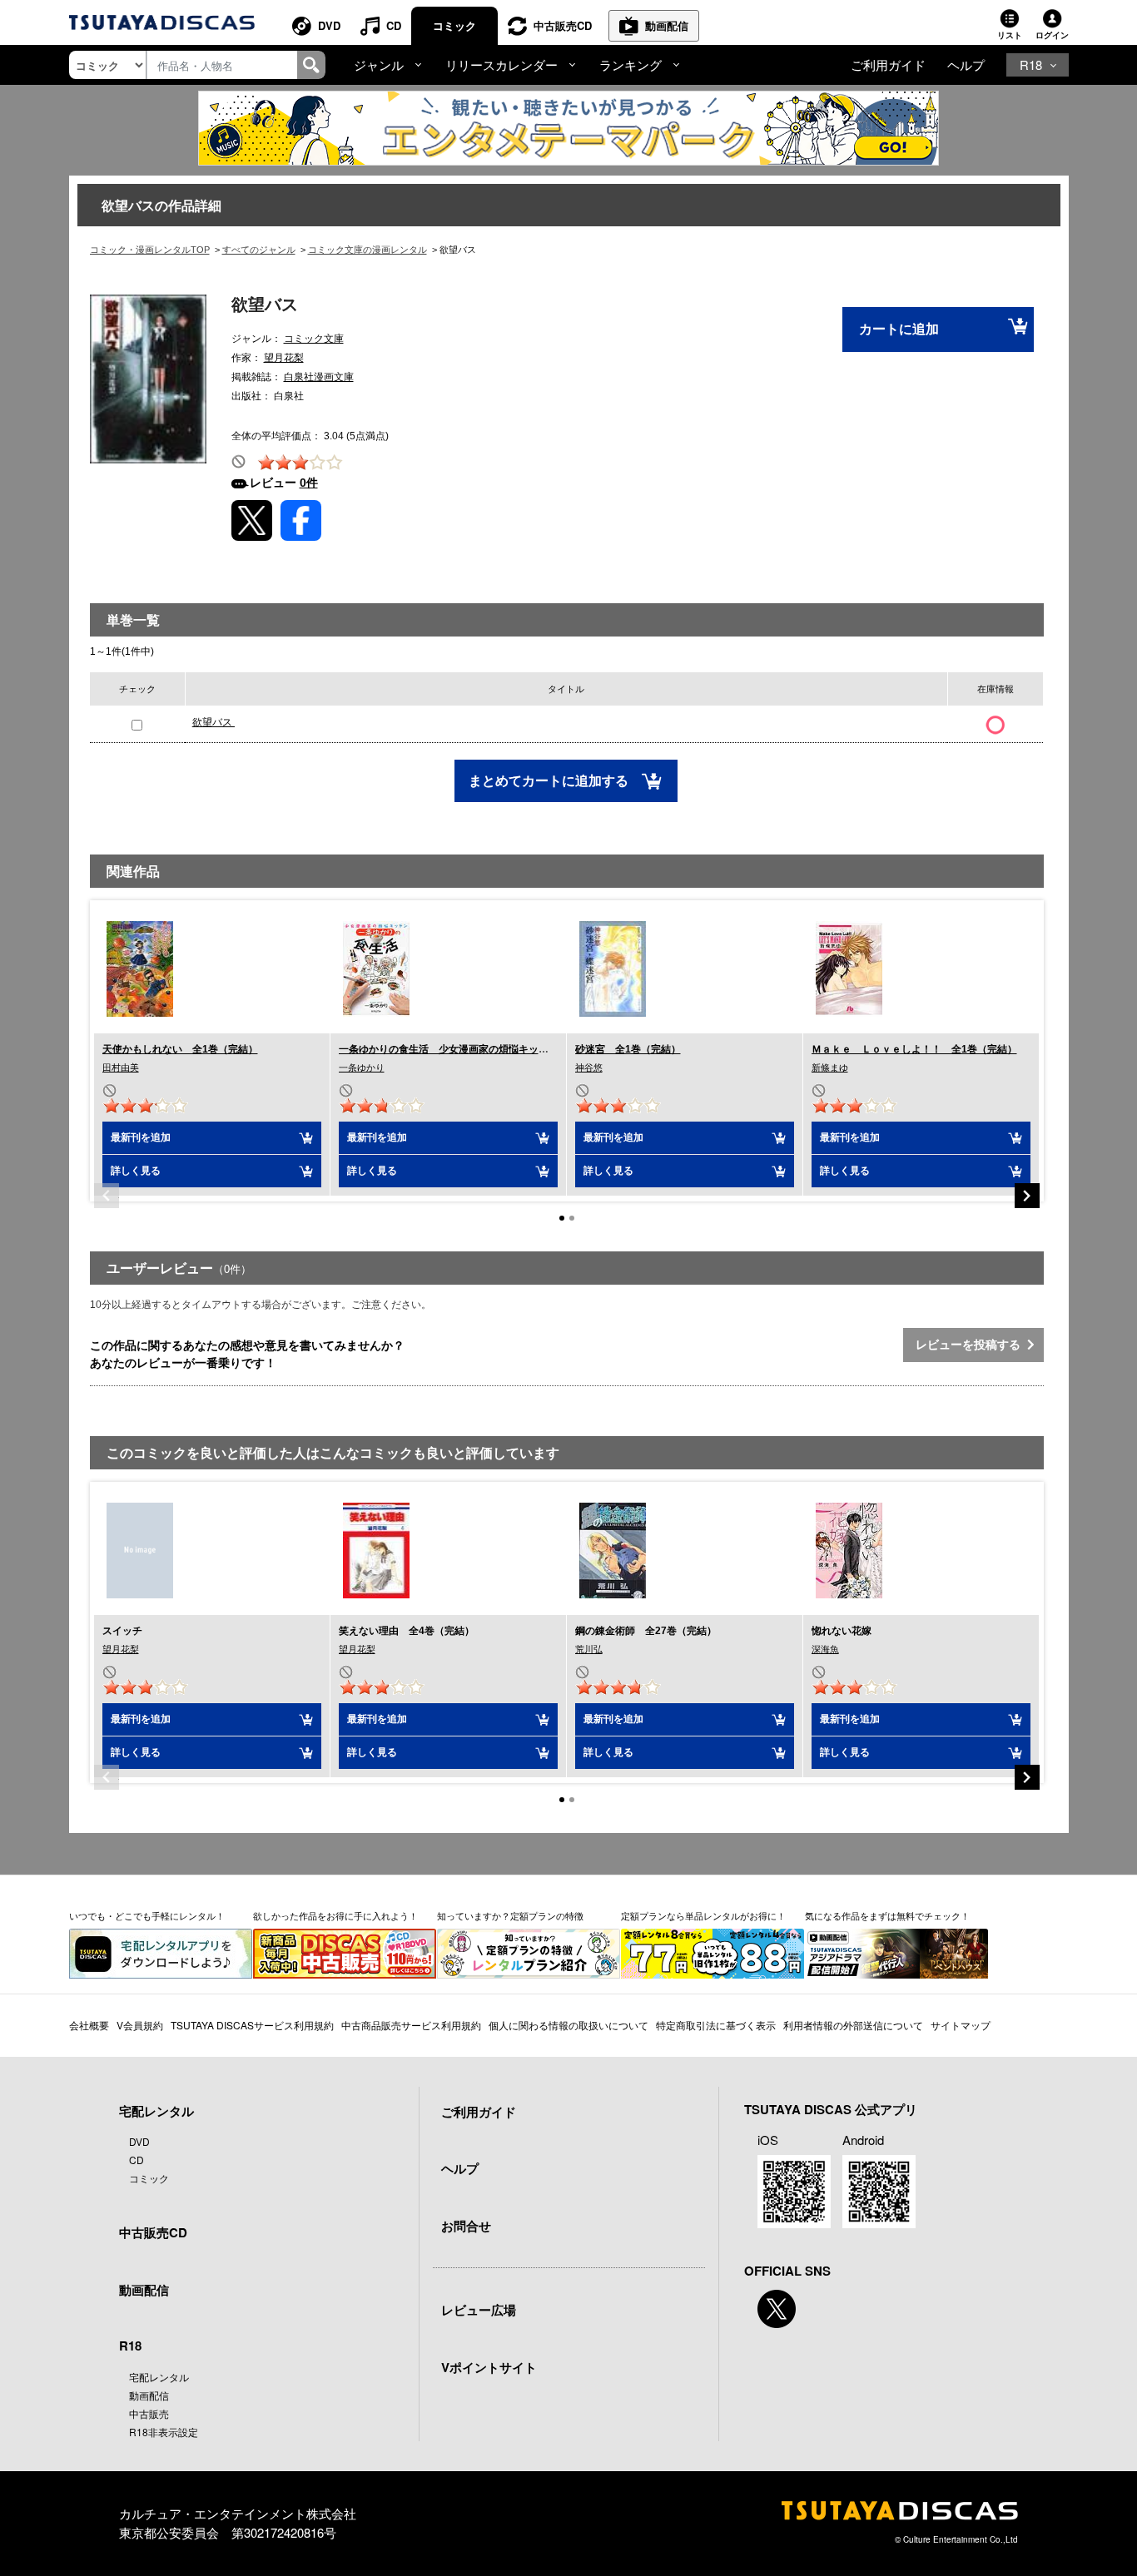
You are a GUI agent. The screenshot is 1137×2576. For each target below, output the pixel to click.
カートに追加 (899, 329)
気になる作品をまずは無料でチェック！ (887, 1915)
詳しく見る (136, 1171)
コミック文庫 (314, 339)
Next (1027, 1196)
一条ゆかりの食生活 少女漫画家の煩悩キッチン (449, 1049)
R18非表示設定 (164, 2432)
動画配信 (667, 25)
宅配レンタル (159, 2377)
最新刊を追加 (141, 1137)
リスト (1010, 35)
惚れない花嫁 (842, 1631)
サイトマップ (961, 2025)
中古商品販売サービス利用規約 (411, 2025)
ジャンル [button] (379, 64)
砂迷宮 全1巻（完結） (628, 1049)
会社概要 (89, 2025)
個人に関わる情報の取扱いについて (568, 2025)
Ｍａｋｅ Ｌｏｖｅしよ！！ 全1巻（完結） (914, 1049)
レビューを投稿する (971, 1345)
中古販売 (149, 2413)
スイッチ (122, 1631)
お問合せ (466, 2226)
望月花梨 (284, 358)
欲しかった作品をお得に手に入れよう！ (335, 1915)
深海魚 (825, 1649)
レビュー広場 (479, 2310)
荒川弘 (589, 1649)
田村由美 (121, 1068)
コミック (454, 25)
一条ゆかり (362, 1068)
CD (394, 25)
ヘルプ (966, 64)
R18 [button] (1031, 64)
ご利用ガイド (888, 64)
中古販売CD (563, 25)
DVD (329, 25)
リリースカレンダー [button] (501, 64)
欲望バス (213, 722)
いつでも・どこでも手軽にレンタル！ (147, 1915)
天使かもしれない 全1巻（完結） (180, 1049)
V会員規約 (140, 2025)
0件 (309, 483)
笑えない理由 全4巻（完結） (407, 1631)
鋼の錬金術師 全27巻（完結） (646, 1631)
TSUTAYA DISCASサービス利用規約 (252, 2025)
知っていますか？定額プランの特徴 (510, 1915)
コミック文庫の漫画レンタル (367, 250)
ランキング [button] (631, 64)
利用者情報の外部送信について (853, 2025)
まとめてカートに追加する (550, 781)
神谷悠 (589, 1068)
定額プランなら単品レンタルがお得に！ (703, 1915)
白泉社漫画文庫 (319, 377)
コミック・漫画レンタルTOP (150, 250)
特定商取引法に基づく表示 (716, 2025)
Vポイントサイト (489, 2367)
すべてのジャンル (259, 250)
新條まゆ (830, 1068)
